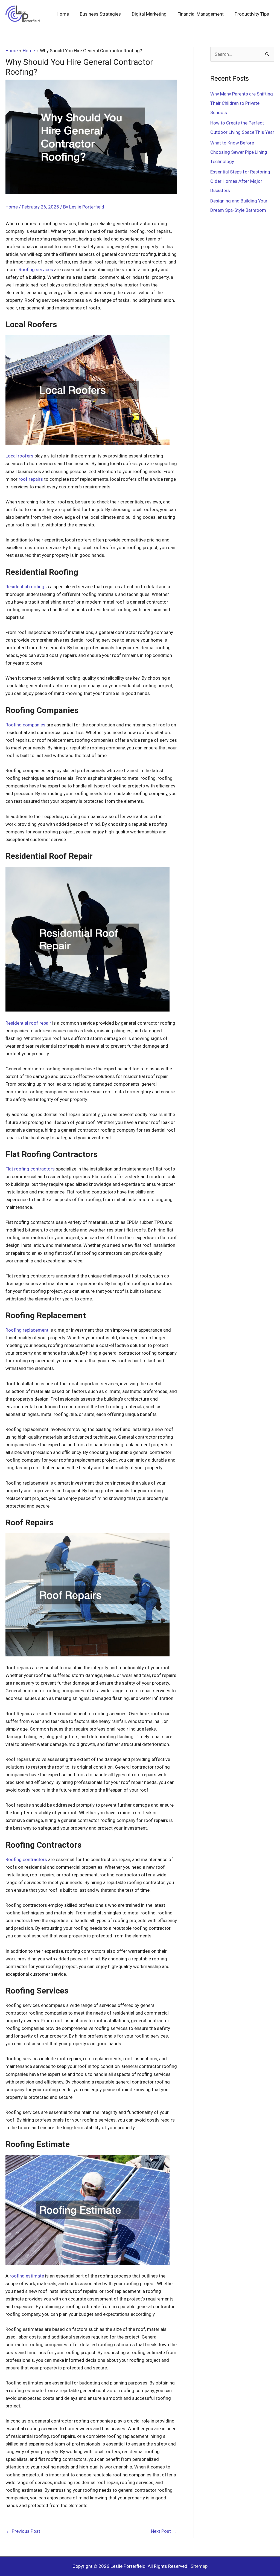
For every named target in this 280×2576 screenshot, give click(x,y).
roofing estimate (27, 2276)
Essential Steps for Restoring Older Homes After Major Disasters (240, 181)
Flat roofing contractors (30, 1169)
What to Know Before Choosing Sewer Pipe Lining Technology (239, 152)
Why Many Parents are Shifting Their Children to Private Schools (242, 103)
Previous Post (23, 2531)
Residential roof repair (28, 1023)
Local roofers (19, 456)
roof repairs (31, 479)
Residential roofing (25, 587)
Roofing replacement (27, 1330)
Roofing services (36, 270)
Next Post (164, 2531)
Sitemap (199, 2566)
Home (12, 207)
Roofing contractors (26, 1859)
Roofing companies (25, 725)
